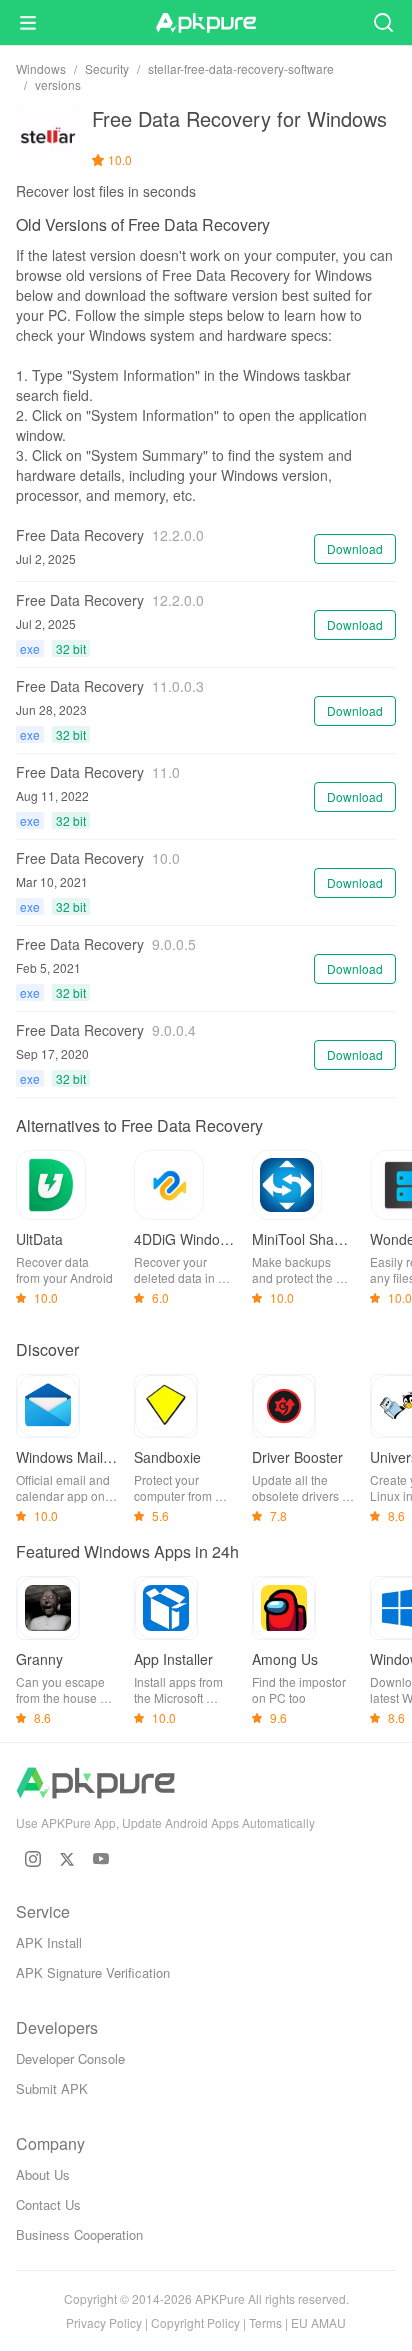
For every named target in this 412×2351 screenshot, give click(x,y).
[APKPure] (206, 23)
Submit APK (52, 2088)
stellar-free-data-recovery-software (241, 68)
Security (107, 68)
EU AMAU (318, 2322)
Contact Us (48, 2204)
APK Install (49, 1942)
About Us (43, 2174)
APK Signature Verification (93, 1972)
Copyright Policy (195, 2322)
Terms (265, 2322)
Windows (41, 68)
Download (355, 548)
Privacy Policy (104, 2322)
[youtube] (101, 1859)
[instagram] (33, 1859)
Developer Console (70, 2058)
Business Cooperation (79, 2234)
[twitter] (67, 1859)
